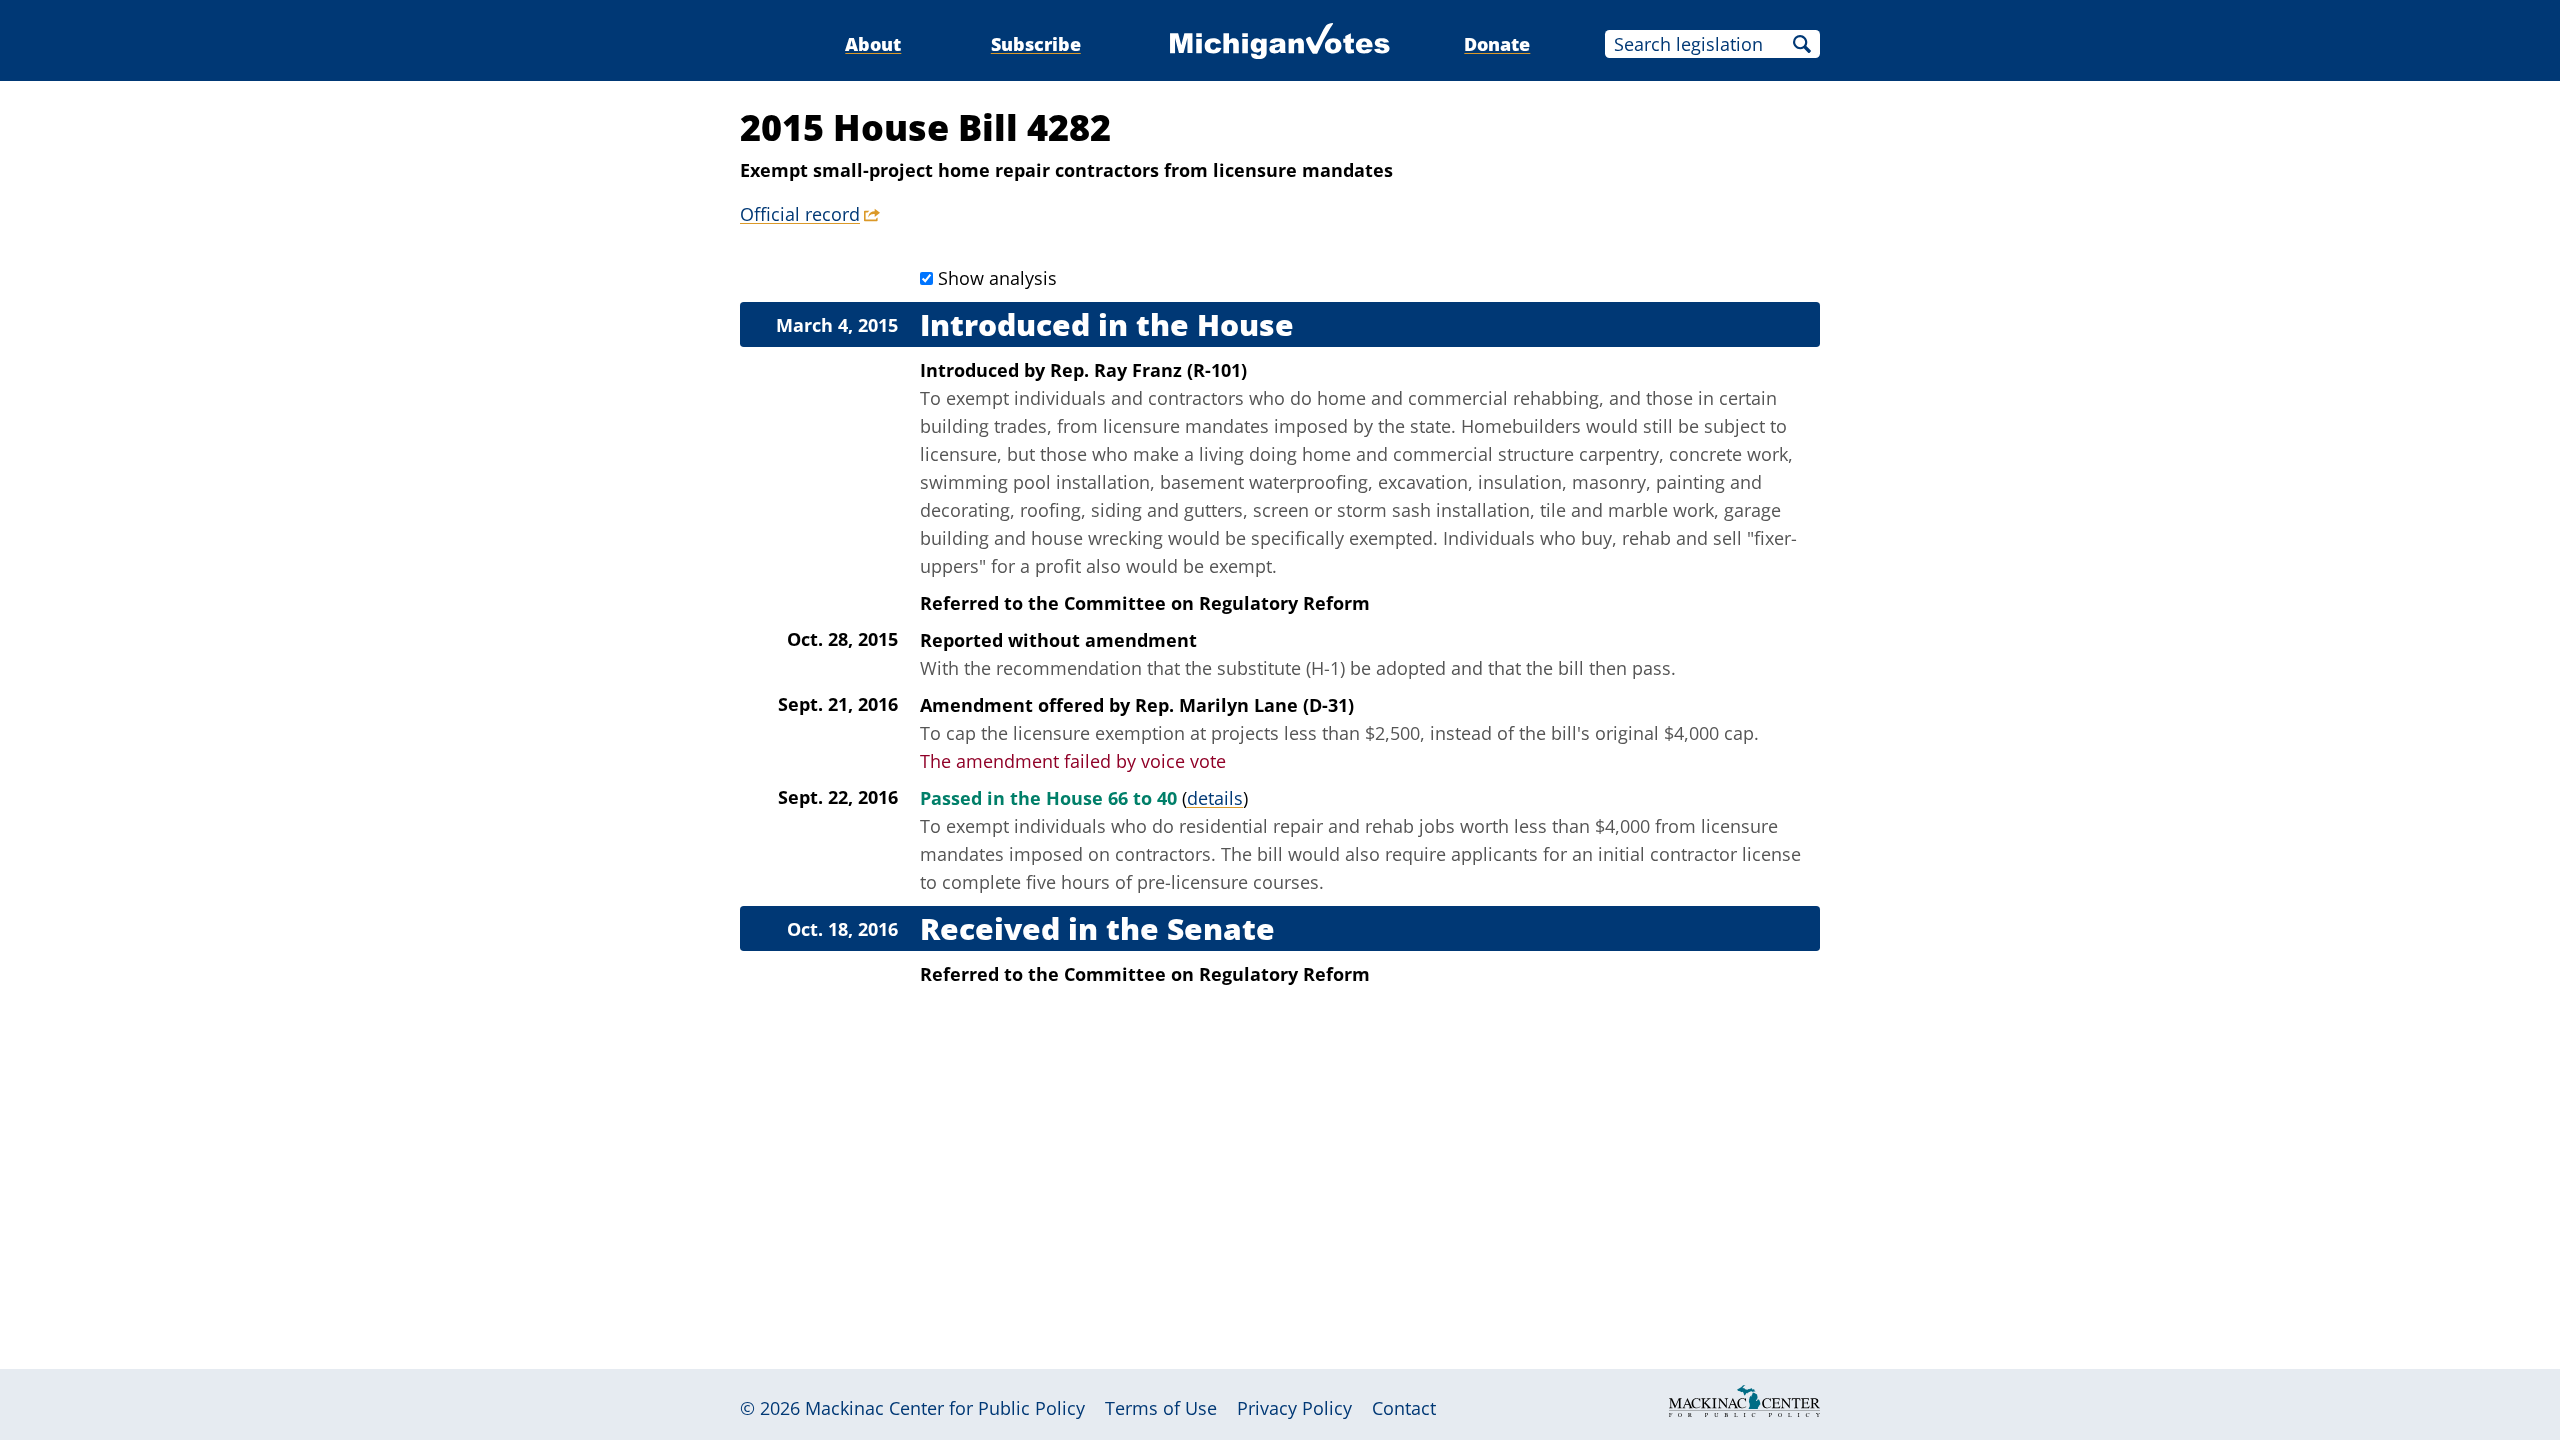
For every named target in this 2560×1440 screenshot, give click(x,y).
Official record (800, 214)
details (1215, 798)
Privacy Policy (1294, 1408)
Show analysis (997, 278)
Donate (1497, 44)
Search (1802, 44)
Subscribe (1036, 44)
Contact (1404, 1408)
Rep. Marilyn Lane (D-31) (1244, 705)
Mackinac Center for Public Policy (945, 1408)
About (873, 44)
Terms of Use (1161, 1408)
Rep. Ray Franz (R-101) (1148, 370)
